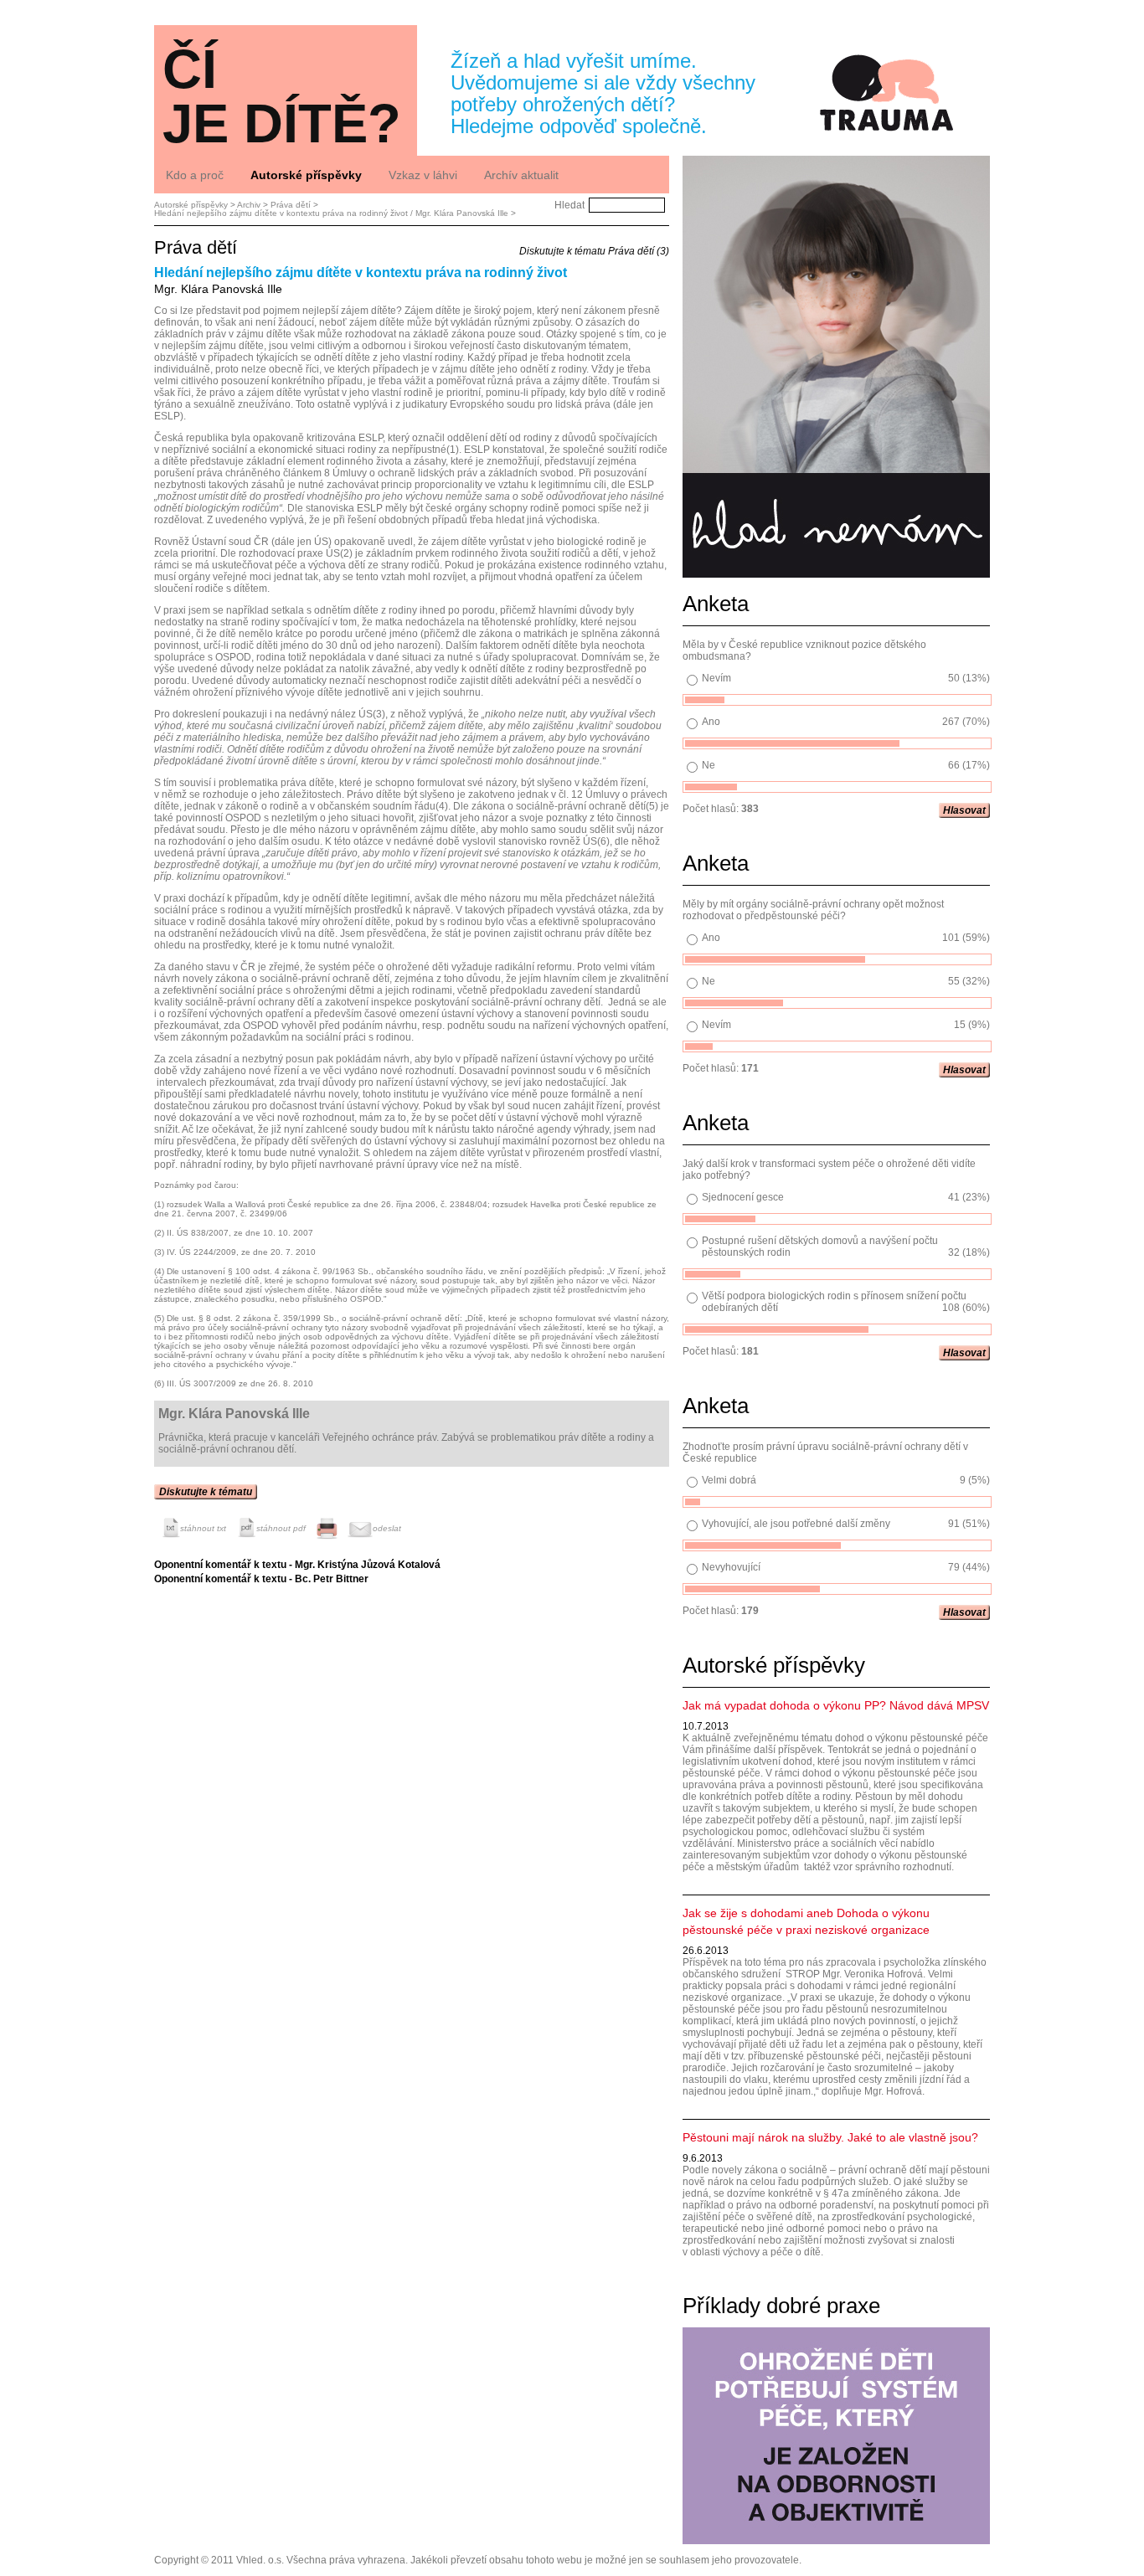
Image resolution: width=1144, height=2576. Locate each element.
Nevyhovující (731, 1567)
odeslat (387, 1528)
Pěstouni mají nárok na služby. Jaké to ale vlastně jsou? (830, 2137)
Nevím (716, 678)
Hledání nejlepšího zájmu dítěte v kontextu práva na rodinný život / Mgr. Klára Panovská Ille (331, 213)
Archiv (249, 205)
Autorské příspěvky (191, 205)
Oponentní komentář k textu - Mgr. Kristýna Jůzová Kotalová (297, 1565)
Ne (709, 765)
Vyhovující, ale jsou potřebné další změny (796, 1524)
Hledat (569, 205)
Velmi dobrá (729, 1480)
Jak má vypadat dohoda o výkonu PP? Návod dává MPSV (836, 1705)
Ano (711, 722)
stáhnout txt (203, 1528)
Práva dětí (291, 205)
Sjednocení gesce (743, 1197)
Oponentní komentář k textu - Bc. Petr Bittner (261, 1579)
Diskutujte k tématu (206, 1492)
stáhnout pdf (281, 1528)
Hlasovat (964, 810)
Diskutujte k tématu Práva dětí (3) (594, 251)
